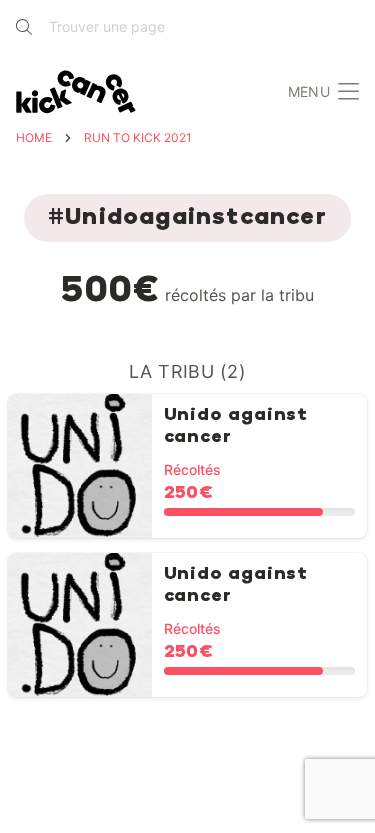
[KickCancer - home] (80, 92)
